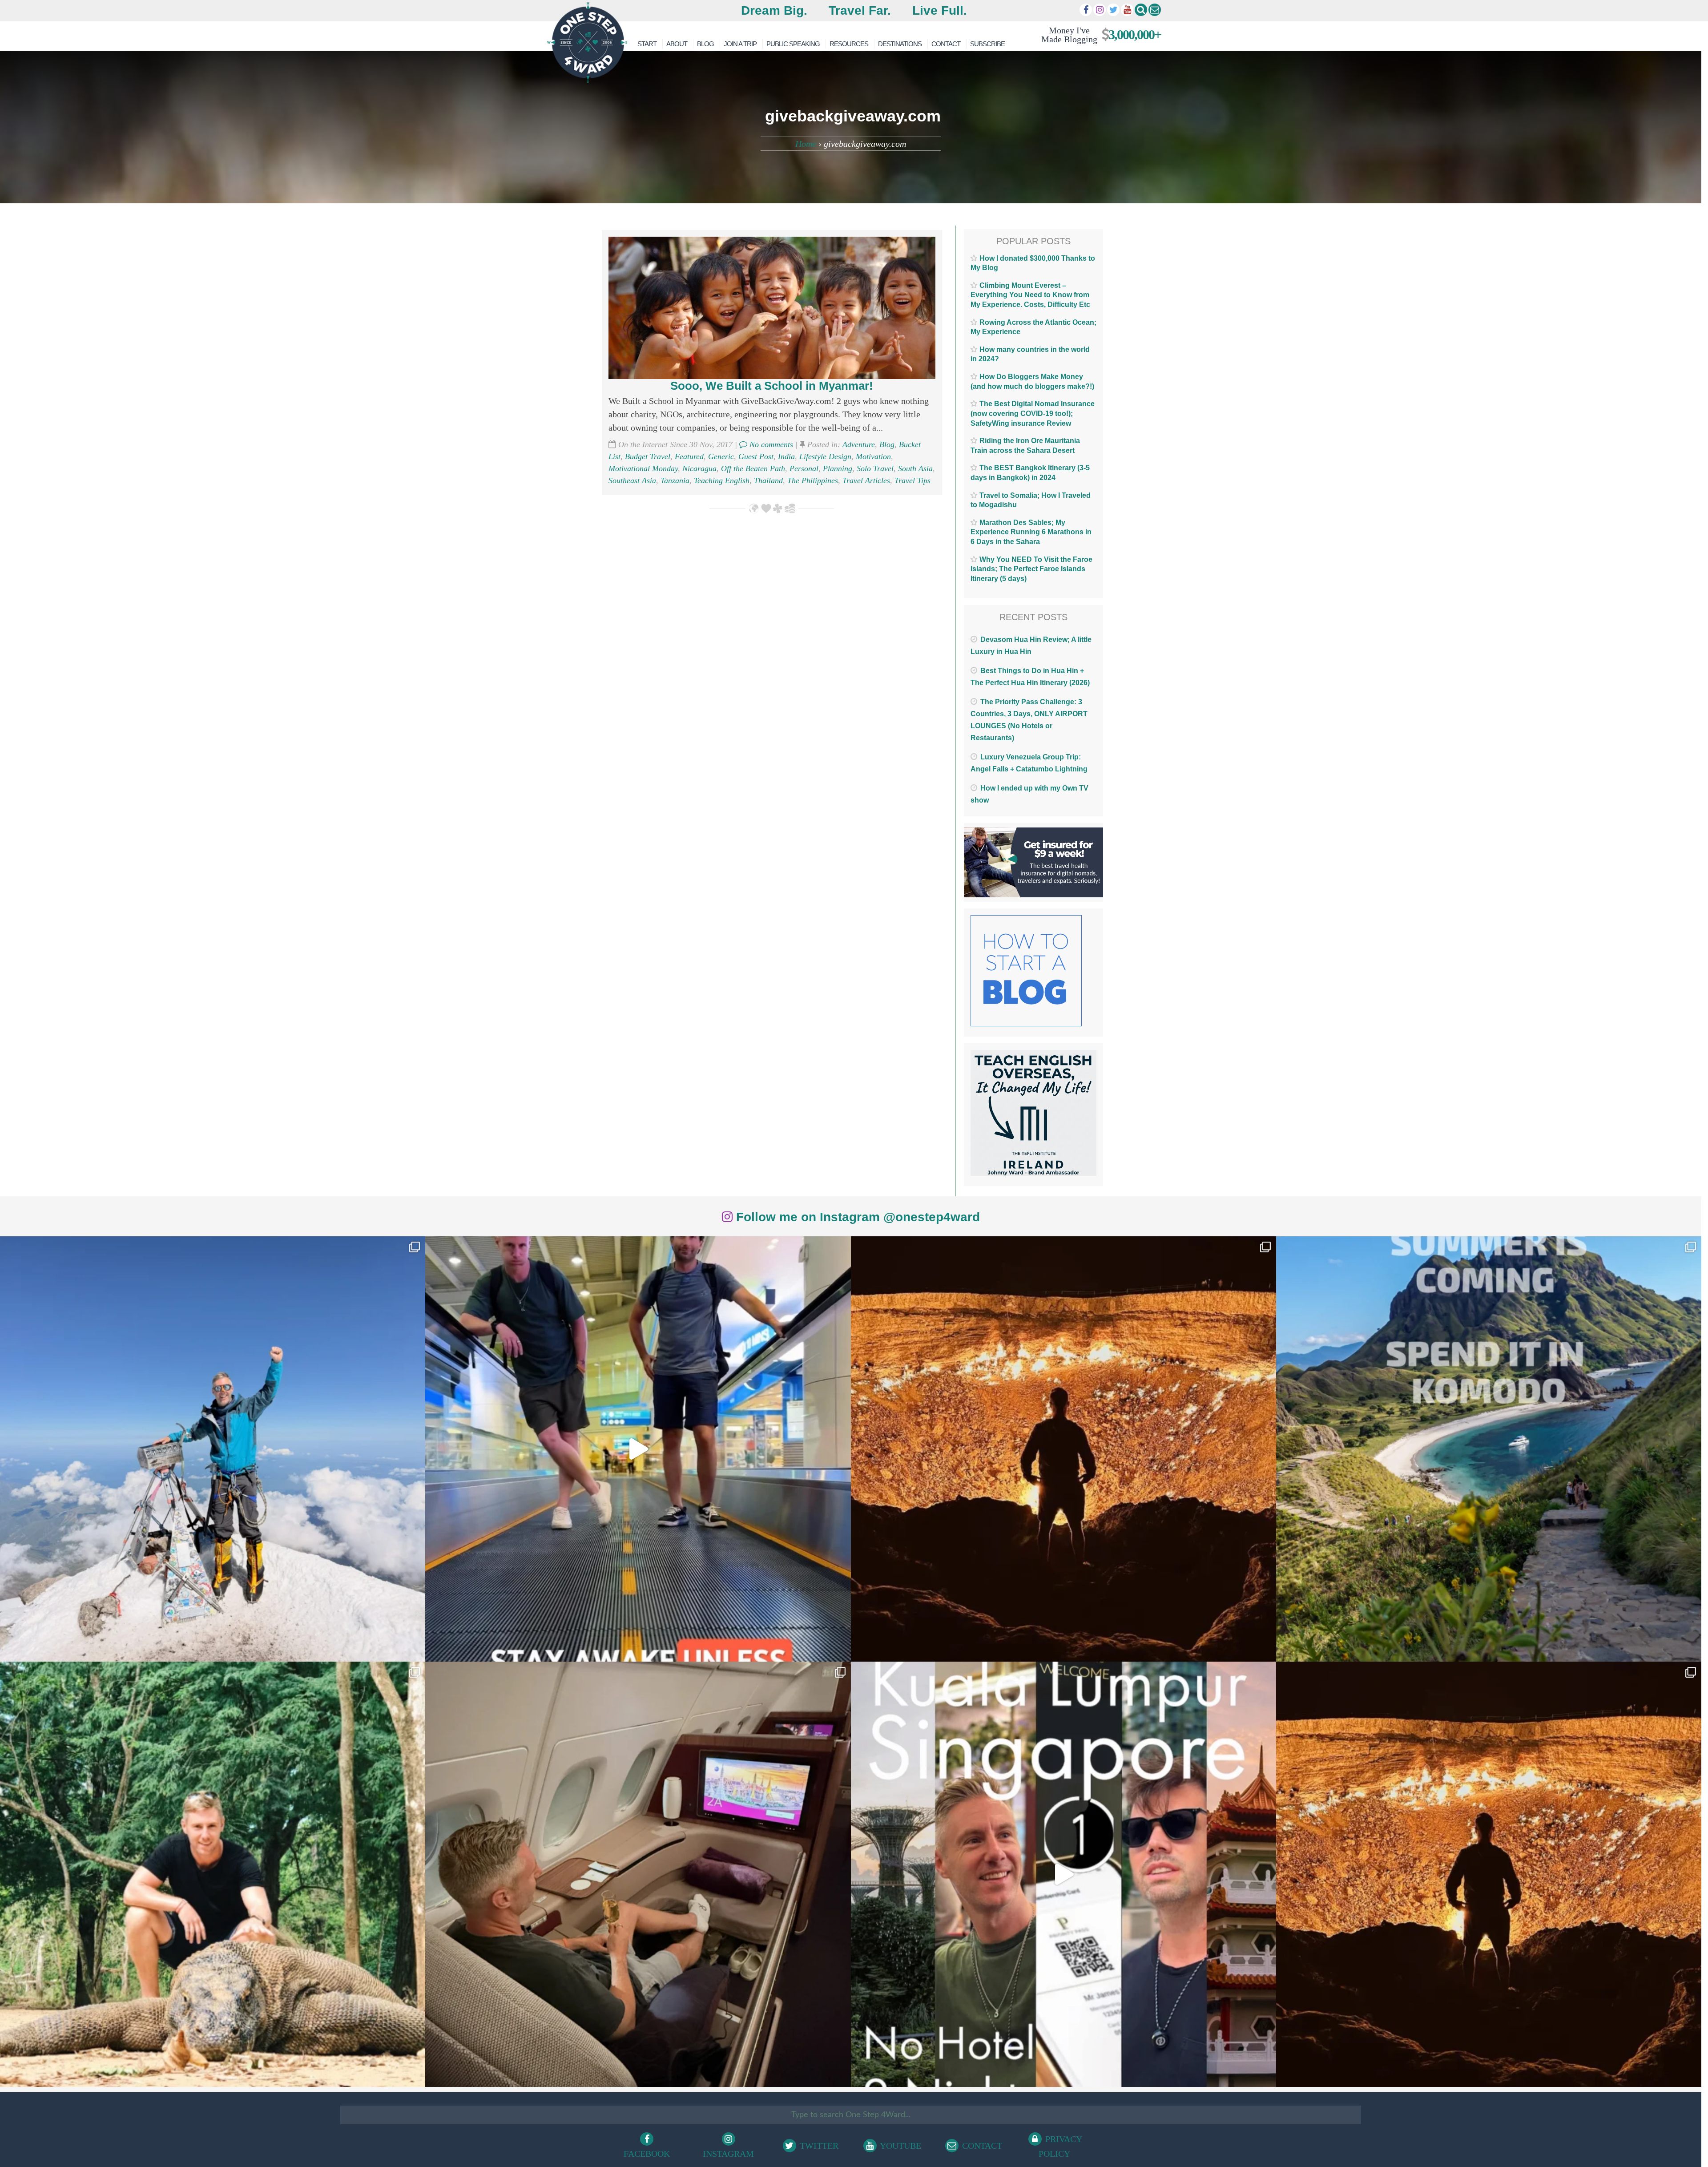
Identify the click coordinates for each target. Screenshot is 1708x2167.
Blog (705, 44)
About (677, 44)
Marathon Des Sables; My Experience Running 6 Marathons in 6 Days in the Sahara (1031, 532)
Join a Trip (740, 44)
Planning (838, 468)
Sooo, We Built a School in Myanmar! (772, 386)
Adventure (859, 444)
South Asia (915, 468)
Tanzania (675, 480)
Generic (721, 456)
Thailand (768, 480)
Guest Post (756, 456)
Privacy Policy (1060, 2146)
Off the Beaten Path (753, 468)
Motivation (873, 456)
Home (806, 144)
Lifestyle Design (825, 456)
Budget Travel (648, 456)
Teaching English (722, 480)
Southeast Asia (632, 480)
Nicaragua (699, 468)
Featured (689, 456)
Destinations (900, 44)
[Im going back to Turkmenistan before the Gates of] (1063, 1449)
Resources (849, 44)
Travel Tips (912, 480)
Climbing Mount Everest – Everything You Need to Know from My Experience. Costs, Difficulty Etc (1030, 295)
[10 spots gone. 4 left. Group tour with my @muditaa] (1489, 1449)
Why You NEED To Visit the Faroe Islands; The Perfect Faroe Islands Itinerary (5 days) (1031, 569)
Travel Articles (866, 480)
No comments (770, 444)
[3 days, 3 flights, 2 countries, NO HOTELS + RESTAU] (638, 1874)
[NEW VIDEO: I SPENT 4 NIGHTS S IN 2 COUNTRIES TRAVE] (638, 1449)
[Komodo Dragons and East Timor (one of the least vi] (213, 1874)
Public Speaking (793, 44)
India (786, 456)
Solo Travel (875, 468)
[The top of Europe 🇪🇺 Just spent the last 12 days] (213, 1449)
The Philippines (813, 480)
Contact (946, 44)
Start (647, 44)
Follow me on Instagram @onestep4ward (856, 1217)
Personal (804, 468)
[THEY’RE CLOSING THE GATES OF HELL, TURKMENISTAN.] (1489, 1874)
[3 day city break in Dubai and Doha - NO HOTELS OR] (1063, 1874)
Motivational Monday (643, 468)
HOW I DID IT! (1098, 34)
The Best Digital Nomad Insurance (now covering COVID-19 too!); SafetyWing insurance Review (1033, 413)
